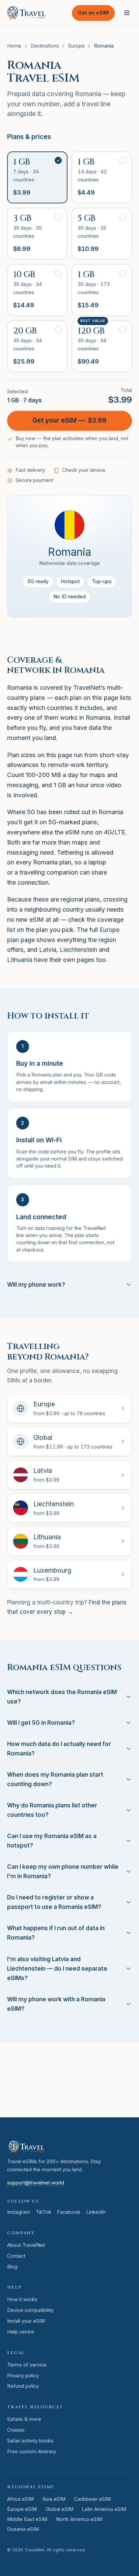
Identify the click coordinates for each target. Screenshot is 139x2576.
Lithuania (20, 960)
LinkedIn (96, 2212)
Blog (12, 2267)
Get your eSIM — (70, 420)
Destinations (45, 46)
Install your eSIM (26, 2321)
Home (14, 46)
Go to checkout (83, 2099)
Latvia (48, 950)
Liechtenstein (78, 950)
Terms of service (27, 2365)
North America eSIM (79, 2519)
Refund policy (23, 2386)
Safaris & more (24, 2419)
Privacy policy (23, 2376)
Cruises (16, 2430)
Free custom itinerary (32, 2452)
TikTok (44, 2212)
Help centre (21, 2332)
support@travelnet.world (36, 2183)
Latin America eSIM (104, 2509)
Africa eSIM (20, 2499)
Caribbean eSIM (92, 2499)
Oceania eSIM (23, 2529)
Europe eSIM (22, 2509)
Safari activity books (30, 2441)
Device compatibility (30, 2310)
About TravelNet (26, 2245)
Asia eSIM (54, 2499)
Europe (76, 46)
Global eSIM (59, 2509)
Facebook (69, 2212)
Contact (16, 2256)
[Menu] (127, 13)
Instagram (19, 2212)
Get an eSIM (93, 13)
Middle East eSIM (27, 2519)
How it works (22, 2299)
